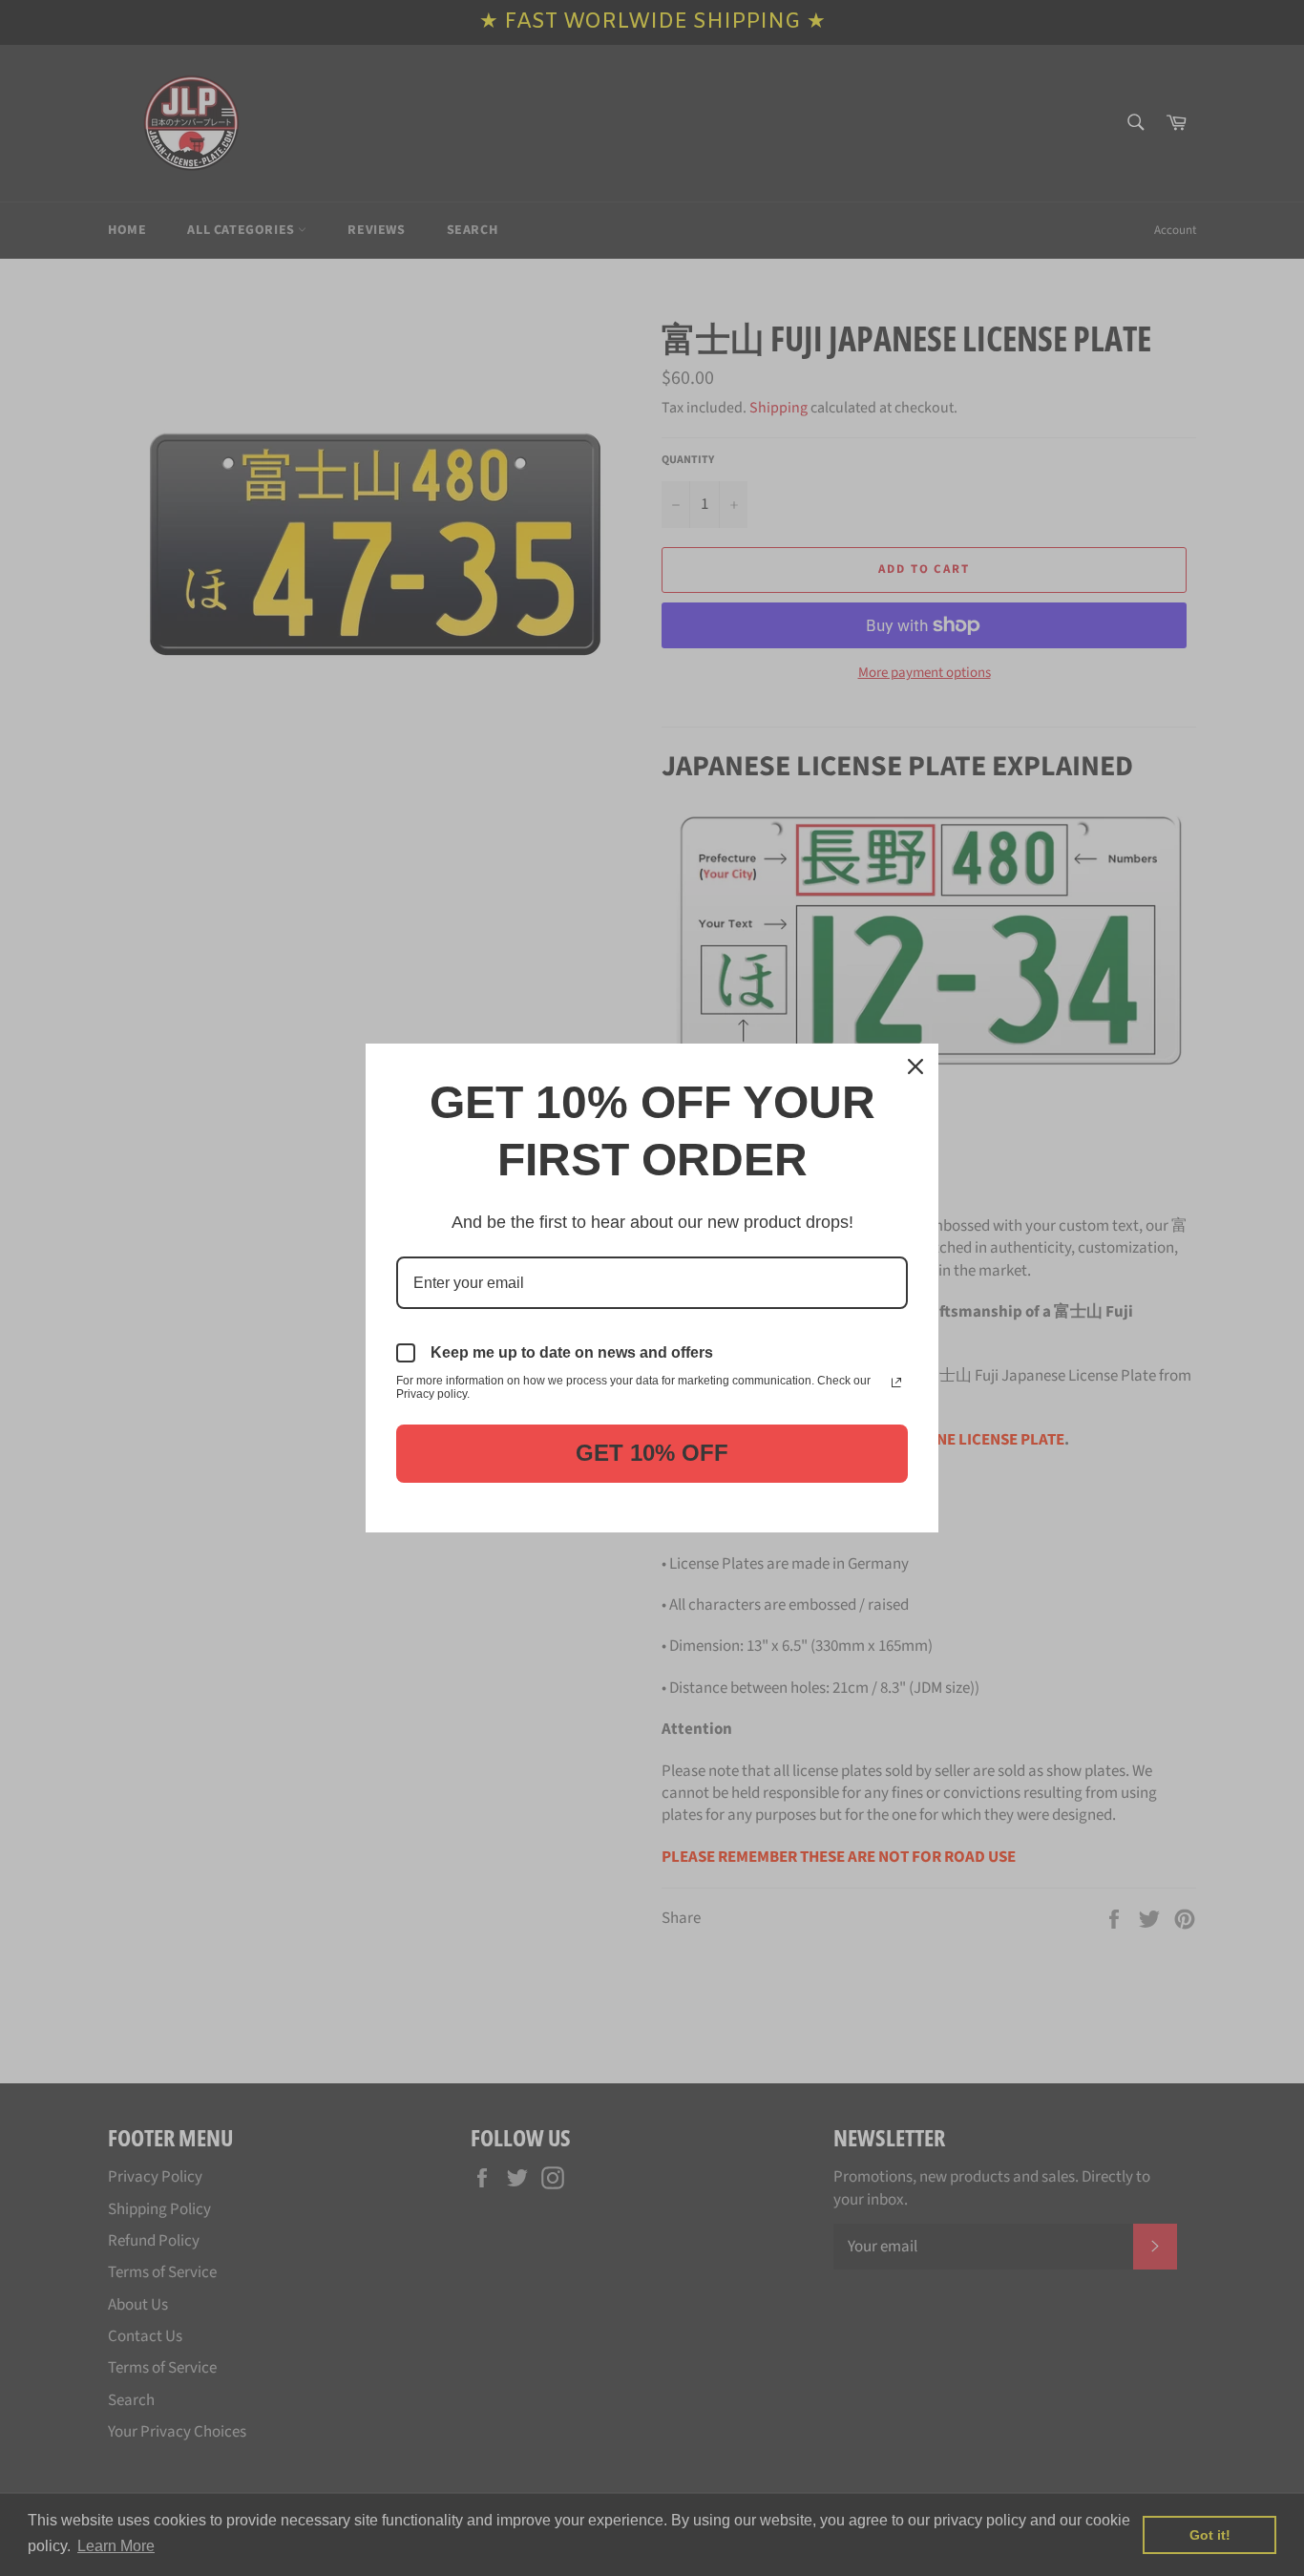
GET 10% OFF (652, 1453)
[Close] (915, 1066)
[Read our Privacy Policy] (896, 1383)
